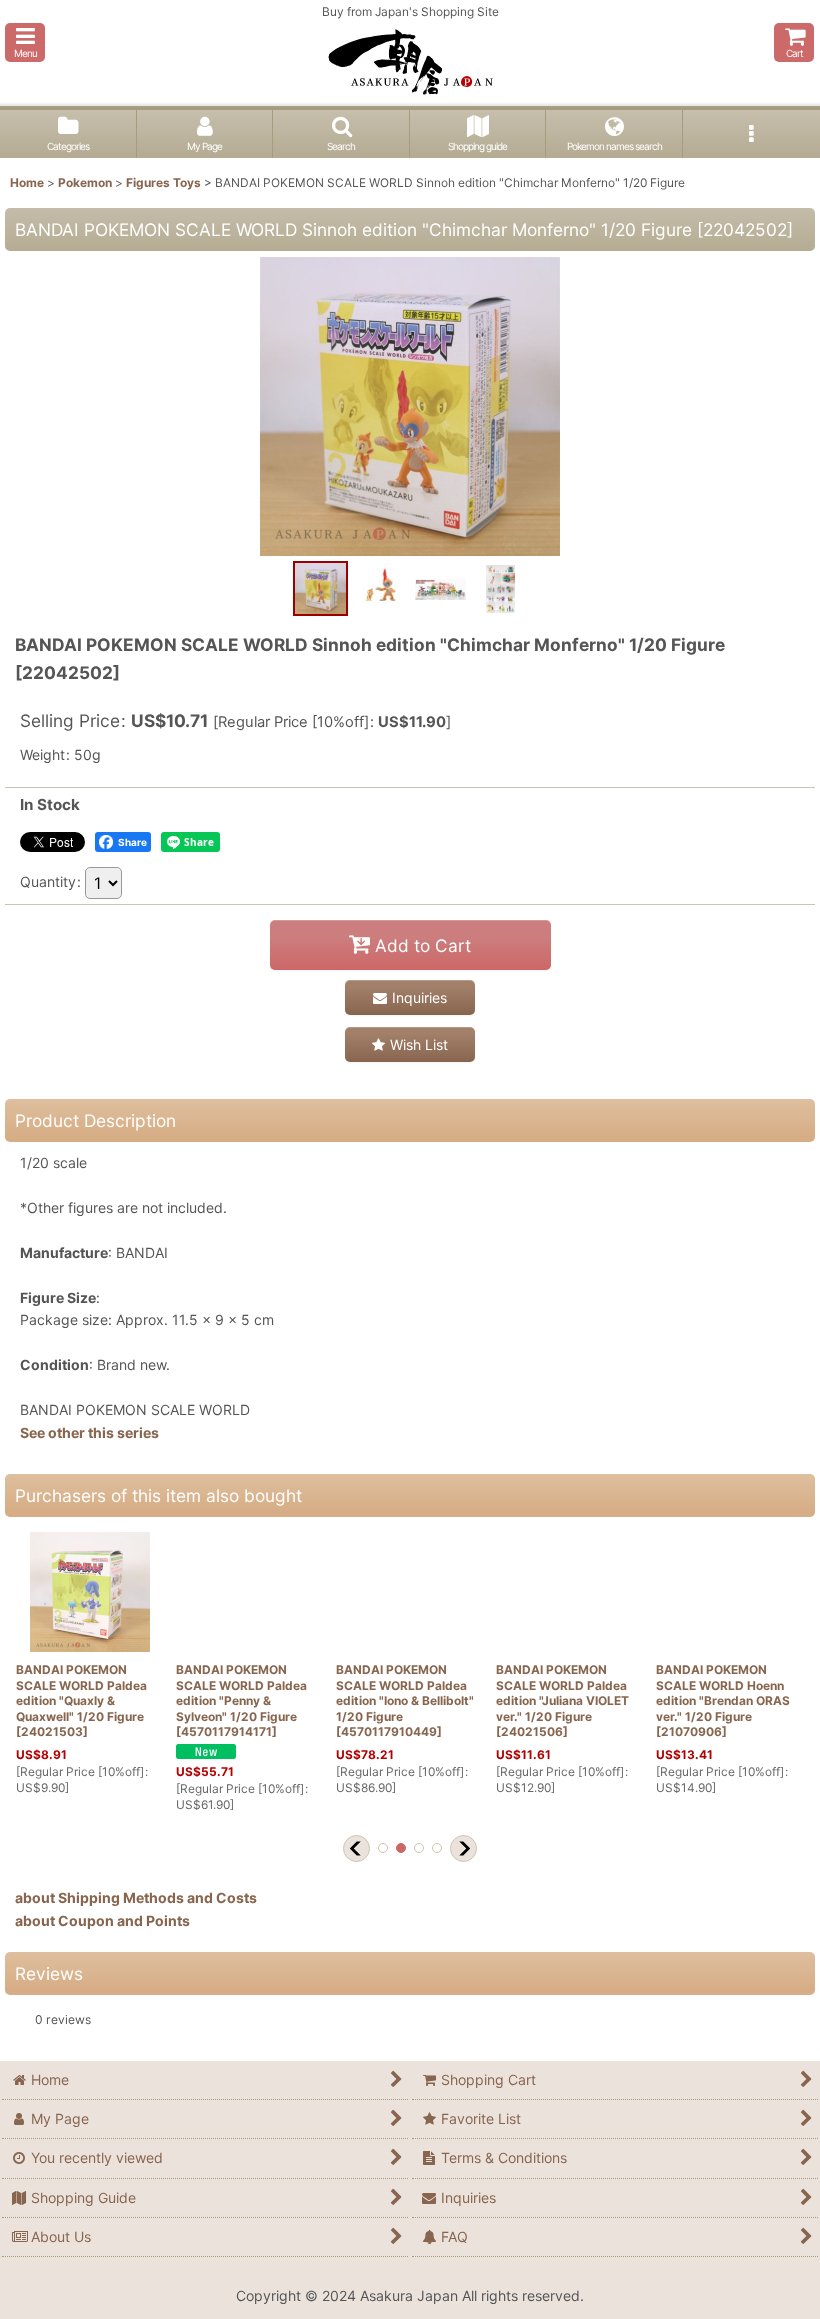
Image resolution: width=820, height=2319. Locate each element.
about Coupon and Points (102, 1920)
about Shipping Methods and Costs (136, 1897)
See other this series (89, 1432)
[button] (25, 42)
